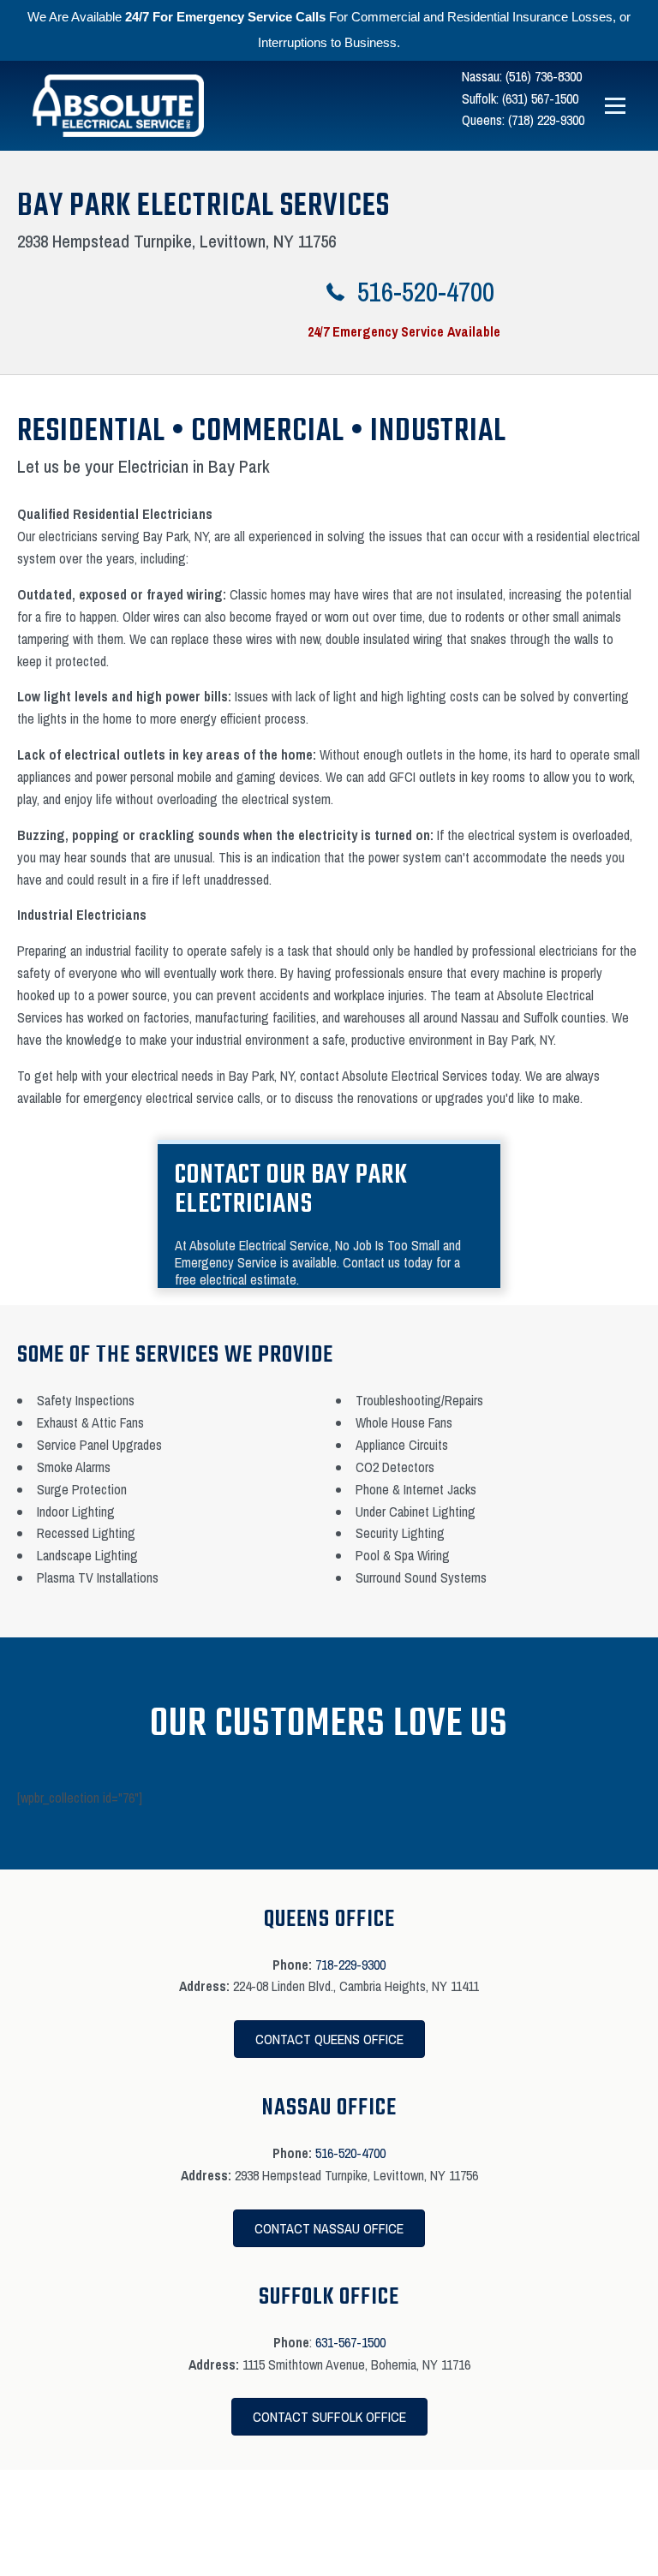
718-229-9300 (350, 1965)
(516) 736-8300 (544, 76)
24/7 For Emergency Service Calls (225, 17)
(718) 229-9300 (546, 120)
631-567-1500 (350, 2342)
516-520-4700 (350, 2153)
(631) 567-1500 (540, 98)
